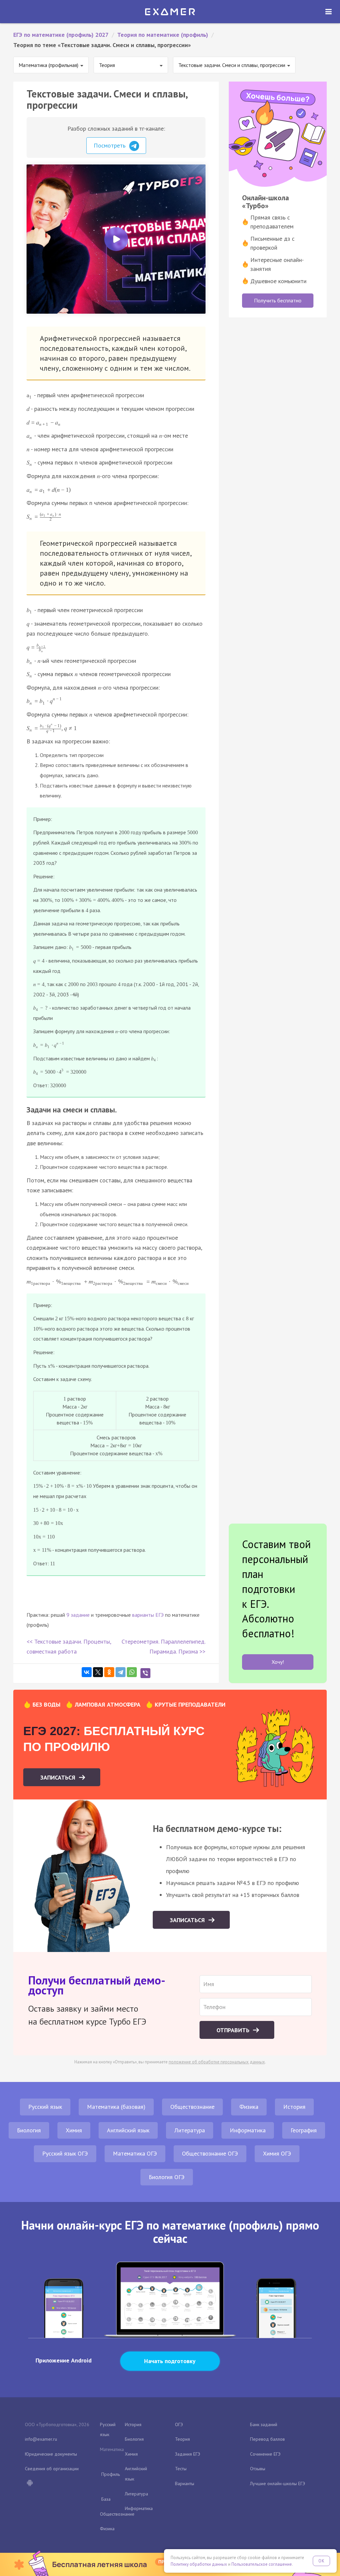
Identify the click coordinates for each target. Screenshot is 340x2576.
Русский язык (45, 2107)
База (106, 2499)
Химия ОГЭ (277, 2153)
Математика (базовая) (116, 2107)
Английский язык (128, 2130)
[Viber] (145, 1673)
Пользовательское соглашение (262, 2564)
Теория (182, 2439)
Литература (190, 2130)
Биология (29, 2130)
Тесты (181, 2469)
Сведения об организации (52, 2469)
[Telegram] (121, 1672)
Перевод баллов (267, 2439)
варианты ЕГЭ (148, 1615)
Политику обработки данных (199, 2564)
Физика (249, 2107)
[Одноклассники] (109, 1672)
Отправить (234, 2030)
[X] (98, 1672)
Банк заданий (264, 2424)
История (294, 2107)
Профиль (111, 2474)
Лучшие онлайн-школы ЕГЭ (278, 2483)
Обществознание (192, 2107)
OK (321, 2561)
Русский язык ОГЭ (65, 2153)
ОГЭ (179, 2424)
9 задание (78, 1615)
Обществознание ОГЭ (210, 2153)
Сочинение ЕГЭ (265, 2454)
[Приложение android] (30, 2483)
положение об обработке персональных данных (217, 2062)
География (304, 2130)
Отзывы (258, 2469)
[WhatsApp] (132, 1672)
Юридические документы (51, 2454)
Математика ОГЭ (135, 2153)
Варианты (185, 2483)
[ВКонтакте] (87, 1672)
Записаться (59, 1777)
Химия (74, 2130)
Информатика (248, 2130)
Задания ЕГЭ (188, 2454)
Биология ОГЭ (167, 2177)
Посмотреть (110, 145)
